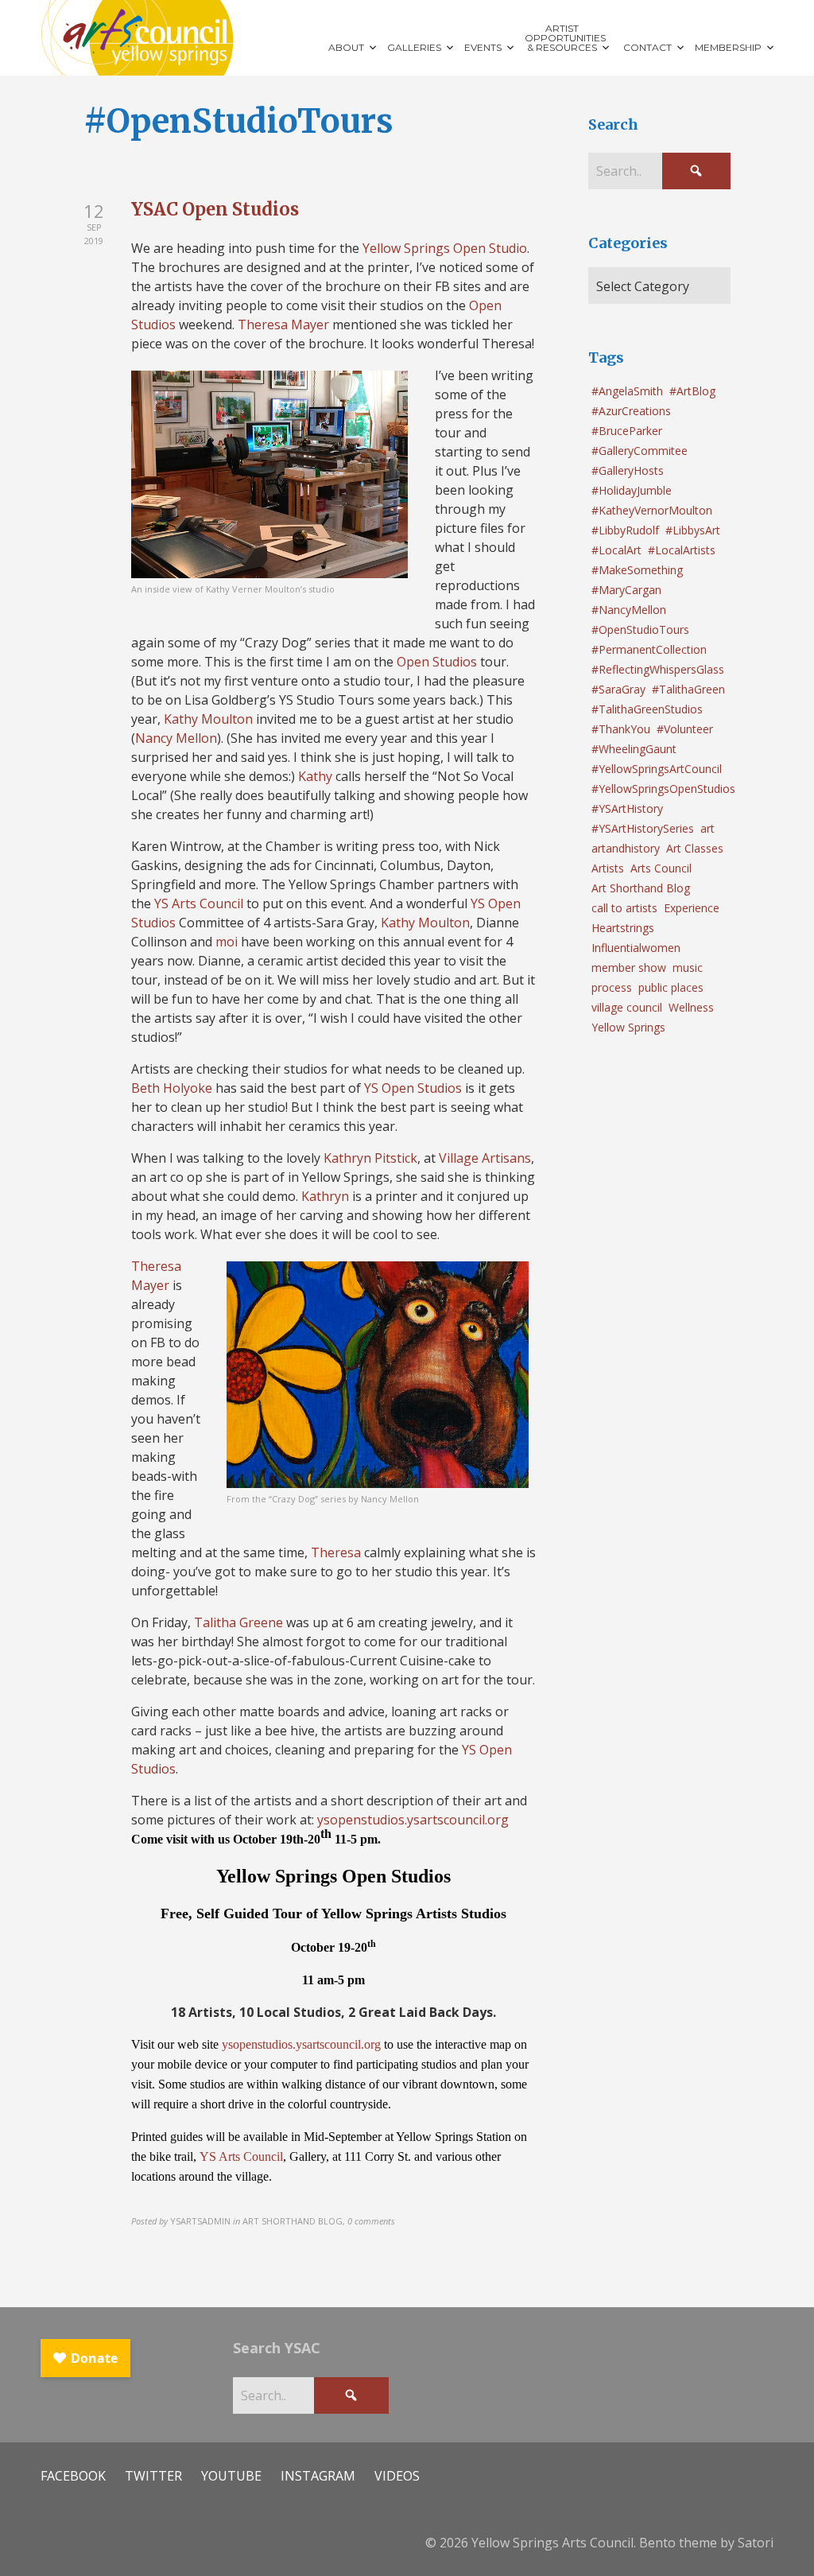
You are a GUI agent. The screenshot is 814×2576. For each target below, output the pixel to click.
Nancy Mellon (176, 738)
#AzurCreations (631, 411)
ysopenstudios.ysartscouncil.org (413, 1820)
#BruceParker (627, 431)
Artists (608, 868)
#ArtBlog (692, 391)
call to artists (624, 908)
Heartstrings (623, 928)
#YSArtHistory (627, 808)
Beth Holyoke (172, 1088)
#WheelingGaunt (634, 749)
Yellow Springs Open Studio (445, 248)
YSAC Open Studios (215, 209)
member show (629, 967)
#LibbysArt (693, 530)
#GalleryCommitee (640, 451)
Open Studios (437, 662)
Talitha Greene (238, 1622)
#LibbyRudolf (625, 530)
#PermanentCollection (649, 649)
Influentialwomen (636, 948)
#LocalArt (616, 550)
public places (671, 987)
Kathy (315, 776)
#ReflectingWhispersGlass (658, 669)
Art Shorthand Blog (641, 888)
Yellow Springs (628, 1027)
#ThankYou (621, 729)
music (688, 967)
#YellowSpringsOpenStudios (663, 789)
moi (227, 942)
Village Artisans (485, 1158)
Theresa (336, 1552)
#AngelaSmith (627, 391)
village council (627, 1007)
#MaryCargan (626, 590)
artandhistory (626, 848)
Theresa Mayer (283, 324)
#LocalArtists (682, 550)
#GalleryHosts (628, 470)
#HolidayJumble (632, 490)
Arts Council (661, 868)
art (707, 828)
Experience (692, 908)
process (612, 987)
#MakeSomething (637, 570)
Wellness (691, 1007)
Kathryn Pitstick (370, 1158)
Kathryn (325, 1196)
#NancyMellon (629, 610)
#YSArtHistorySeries (643, 828)
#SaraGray (618, 689)
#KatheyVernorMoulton (652, 510)
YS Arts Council (199, 903)
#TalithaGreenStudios (647, 709)
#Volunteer (685, 729)
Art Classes (695, 848)
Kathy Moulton (208, 719)
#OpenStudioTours (640, 629)
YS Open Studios (413, 1088)
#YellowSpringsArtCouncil (657, 769)
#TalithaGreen (688, 689)
